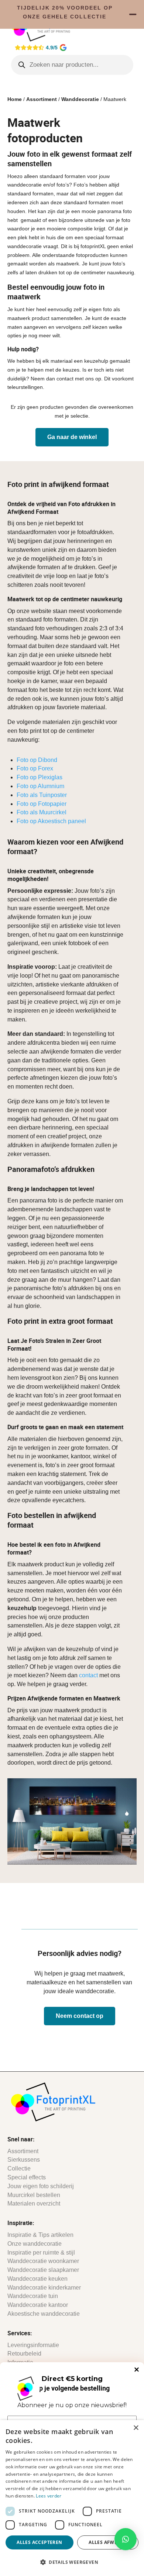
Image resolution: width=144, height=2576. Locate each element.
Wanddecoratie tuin (33, 2296)
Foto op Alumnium (40, 786)
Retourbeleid (24, 2354)
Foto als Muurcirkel (42, 812)
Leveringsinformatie (33, 2345)
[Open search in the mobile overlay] (72, 65)
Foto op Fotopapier (42, 804)
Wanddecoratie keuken (37, 2279)
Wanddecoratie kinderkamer (44, 2288)
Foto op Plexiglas (40, 777)
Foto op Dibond (37, 760)
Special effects (27, 2177)
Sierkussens (24, 2160)
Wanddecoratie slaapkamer (43, 2270)
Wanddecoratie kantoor (38, 2305)
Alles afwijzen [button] (108, 2542)
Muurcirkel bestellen (34, 2195)
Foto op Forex (35, 768)
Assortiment (42, 99)
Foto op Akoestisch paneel (51, 821)
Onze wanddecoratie (35, 2244)
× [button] (136, 2428)
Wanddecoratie (80, 99)
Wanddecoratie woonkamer (43, 2261)
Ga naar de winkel (72, 437)
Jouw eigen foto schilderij (41, 2186)
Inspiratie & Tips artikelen (40, 2235)
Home (15, 99)
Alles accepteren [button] (39, 2542)
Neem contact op (80, 2016)
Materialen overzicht (34, 2203)
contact (88, 1675)
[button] (126, 2539)
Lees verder (49, 2496)
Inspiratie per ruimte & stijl (41, 2253)
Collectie (19, 2168)
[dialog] (72, 2498)
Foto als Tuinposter (42, 795)
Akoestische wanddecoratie (44, 2314)
